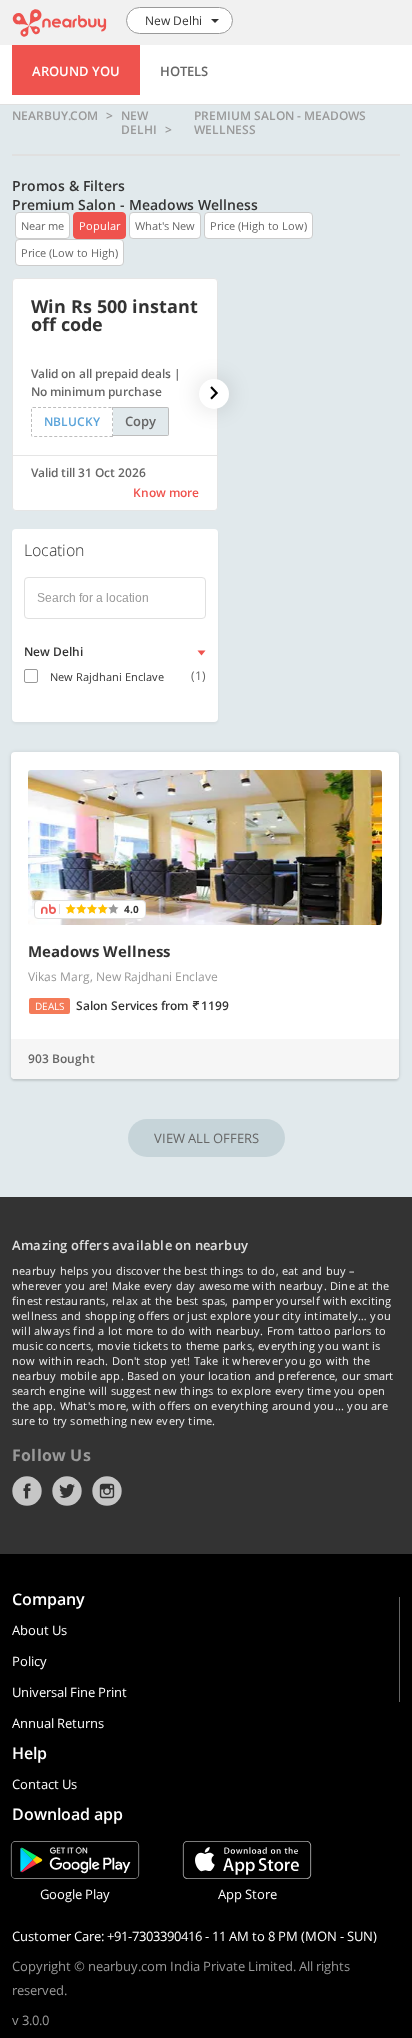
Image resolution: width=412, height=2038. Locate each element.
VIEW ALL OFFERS (206, 1138)
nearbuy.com (55, 116)
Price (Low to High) (69, 252)
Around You (76, 71)
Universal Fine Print (69, 1692)
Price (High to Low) (258, 225)
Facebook (27, 1491)
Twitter (67, 1491)
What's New (165, 225)
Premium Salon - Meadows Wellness (280, 122)
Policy (29, 1661)
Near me (42, 225)
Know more (166, 492)
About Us (39, 1630)
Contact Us (44, 1784)
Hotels (184, 71)
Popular (99, 225)
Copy (140, 421)
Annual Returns (58, 1723)
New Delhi (139, 122)
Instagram (107, 1491)
